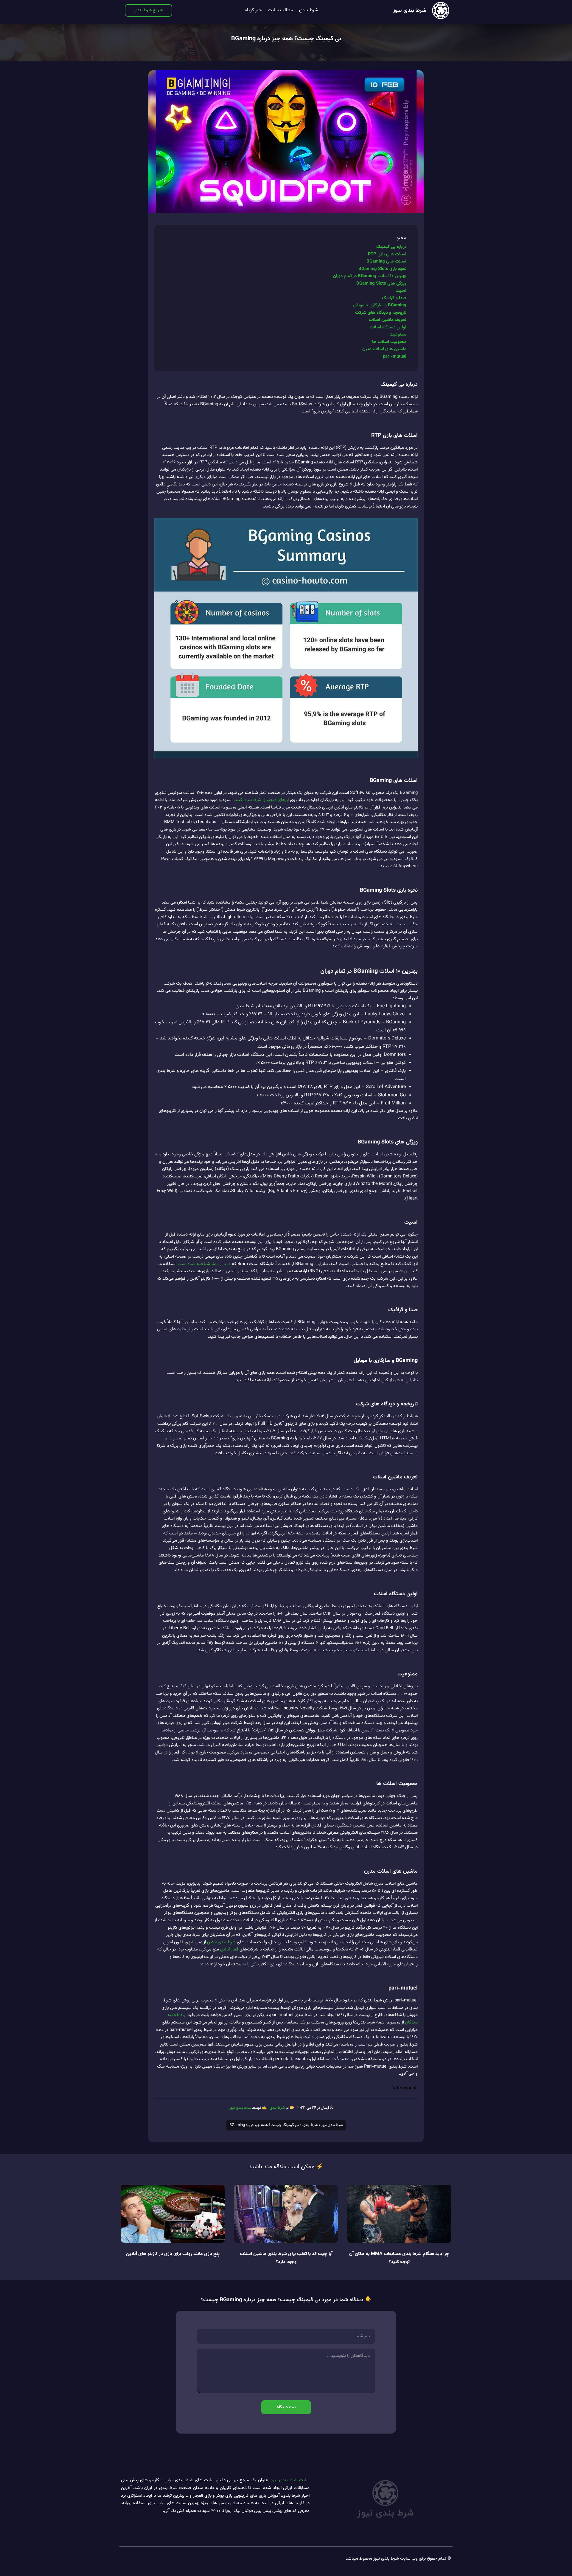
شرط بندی (309, 10)
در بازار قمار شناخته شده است (204, 1264)
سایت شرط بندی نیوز (290, 2480)
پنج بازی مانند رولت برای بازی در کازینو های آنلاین (173, 2254)
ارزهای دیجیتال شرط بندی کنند (262, 800)
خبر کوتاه (253, 10)
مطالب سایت (280, 10)
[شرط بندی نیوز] (441, 10)
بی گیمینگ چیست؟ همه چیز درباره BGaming (286, 39)
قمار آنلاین (229, 1949)
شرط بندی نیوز (410, 11)
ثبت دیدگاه (286, 2407)
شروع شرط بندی (149, 10)
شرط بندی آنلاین (221, 1942)
